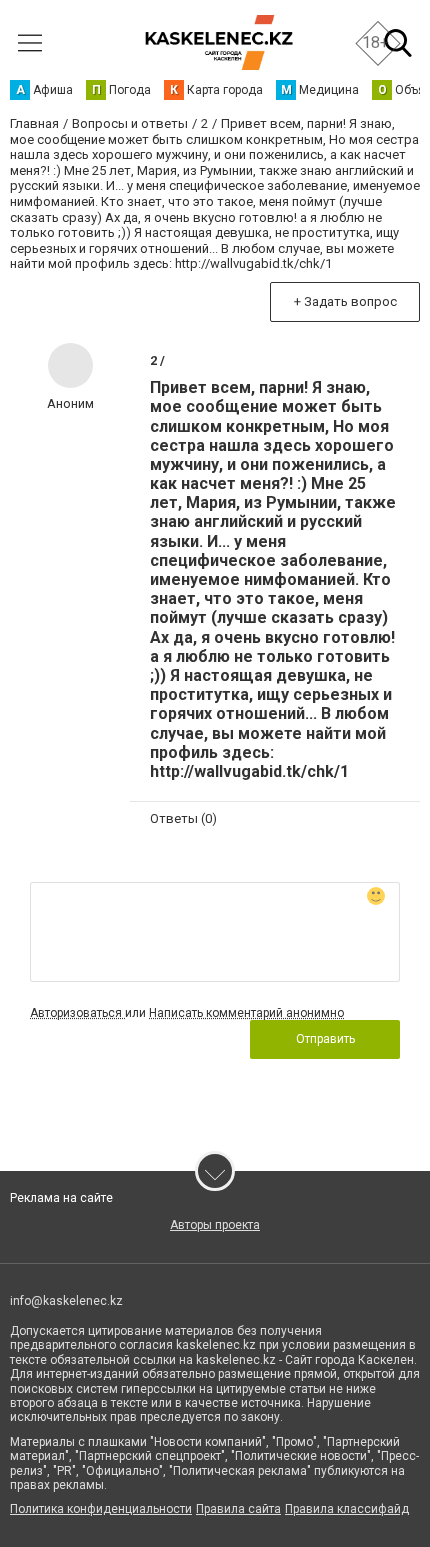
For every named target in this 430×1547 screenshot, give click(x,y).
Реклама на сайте (61, 1198)
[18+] (218, 42)
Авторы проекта (215, 1225)
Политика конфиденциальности (101, 1509)
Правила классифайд (347, 1509)
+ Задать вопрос (345, 301)
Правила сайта (238, 1509)
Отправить (325, 1039)
